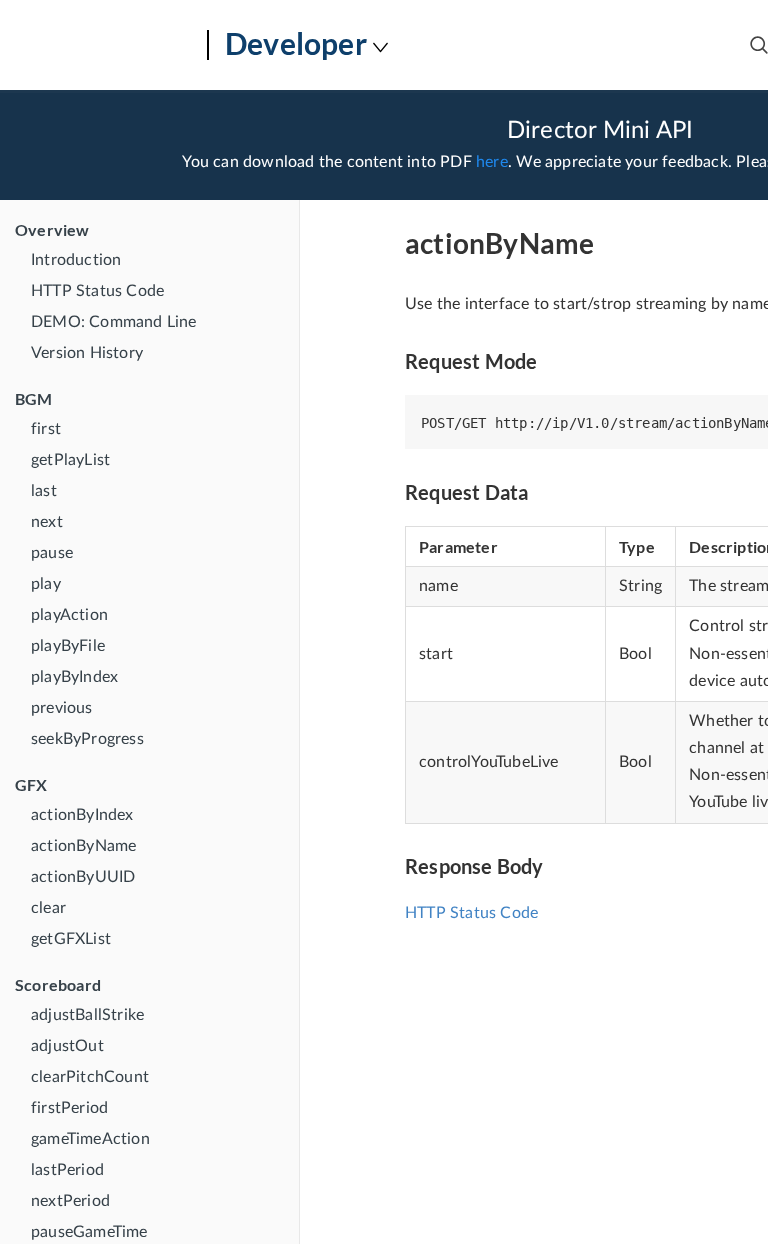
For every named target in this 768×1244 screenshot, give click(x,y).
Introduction (76, 260)
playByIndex (74, 677)
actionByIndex (82, 815)
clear (48, 908)
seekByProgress (87, 739)
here (492, 162)
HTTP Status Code (97, 291)
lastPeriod (67, 1170)
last (44, 491)
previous (62, 708)
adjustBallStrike (87, 1015)
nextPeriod (70, 1201)
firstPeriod (69, 1108)
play (46, 584)
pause (52, 553)
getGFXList (71, 939)
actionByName (83, 846)
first (46, 429)
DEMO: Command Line (114, 322)
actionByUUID (83, 877)
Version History (87, 353)
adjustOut (67, 1046)
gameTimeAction (90, 1139)
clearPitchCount (90, 1077)
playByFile (68, 646)
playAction (69, 615)
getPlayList (70, 460)
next (47, 522)
